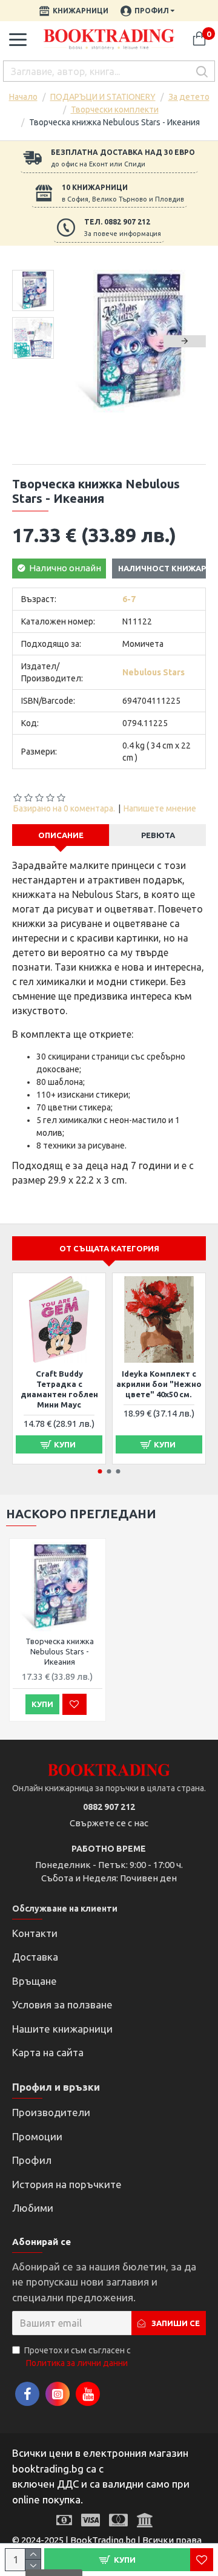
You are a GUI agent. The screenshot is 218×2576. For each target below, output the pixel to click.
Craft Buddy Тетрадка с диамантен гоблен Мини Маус (59, 1389)
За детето (189, 97)
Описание (61, 835)
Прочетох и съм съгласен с (78, 2357)
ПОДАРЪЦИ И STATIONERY (103, 97)
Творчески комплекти (115, 110)
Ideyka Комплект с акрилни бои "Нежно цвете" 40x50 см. (159, 1384)
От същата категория (109, 1248)
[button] (84, 341)
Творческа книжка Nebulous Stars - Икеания (60, 1651)
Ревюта (158, 835)
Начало (23, 97)
